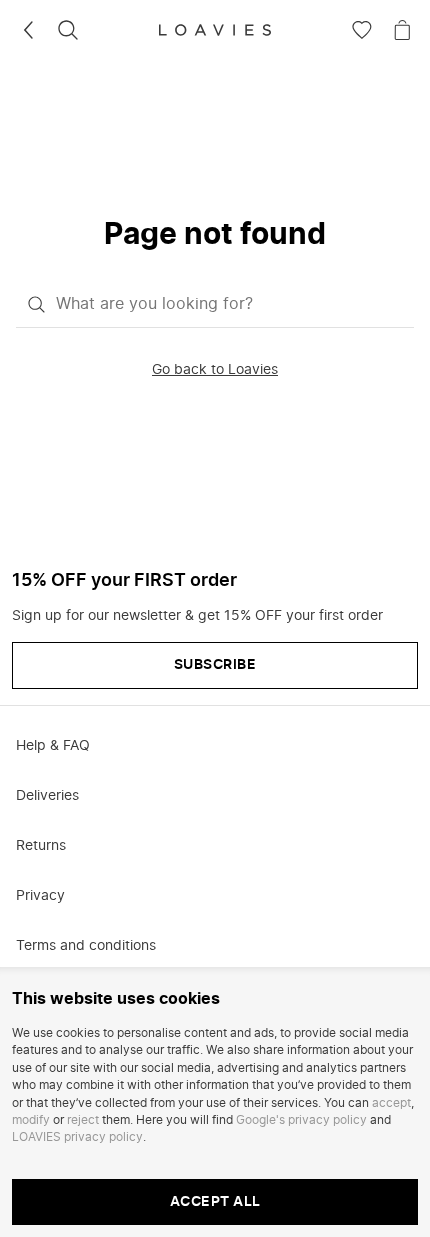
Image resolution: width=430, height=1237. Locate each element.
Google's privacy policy (301, 1120)
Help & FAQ (53, 746)
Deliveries (47, 796)
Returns (41, 846)
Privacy (40, 896)
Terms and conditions (86, 946)
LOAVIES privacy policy (77, 1137)
